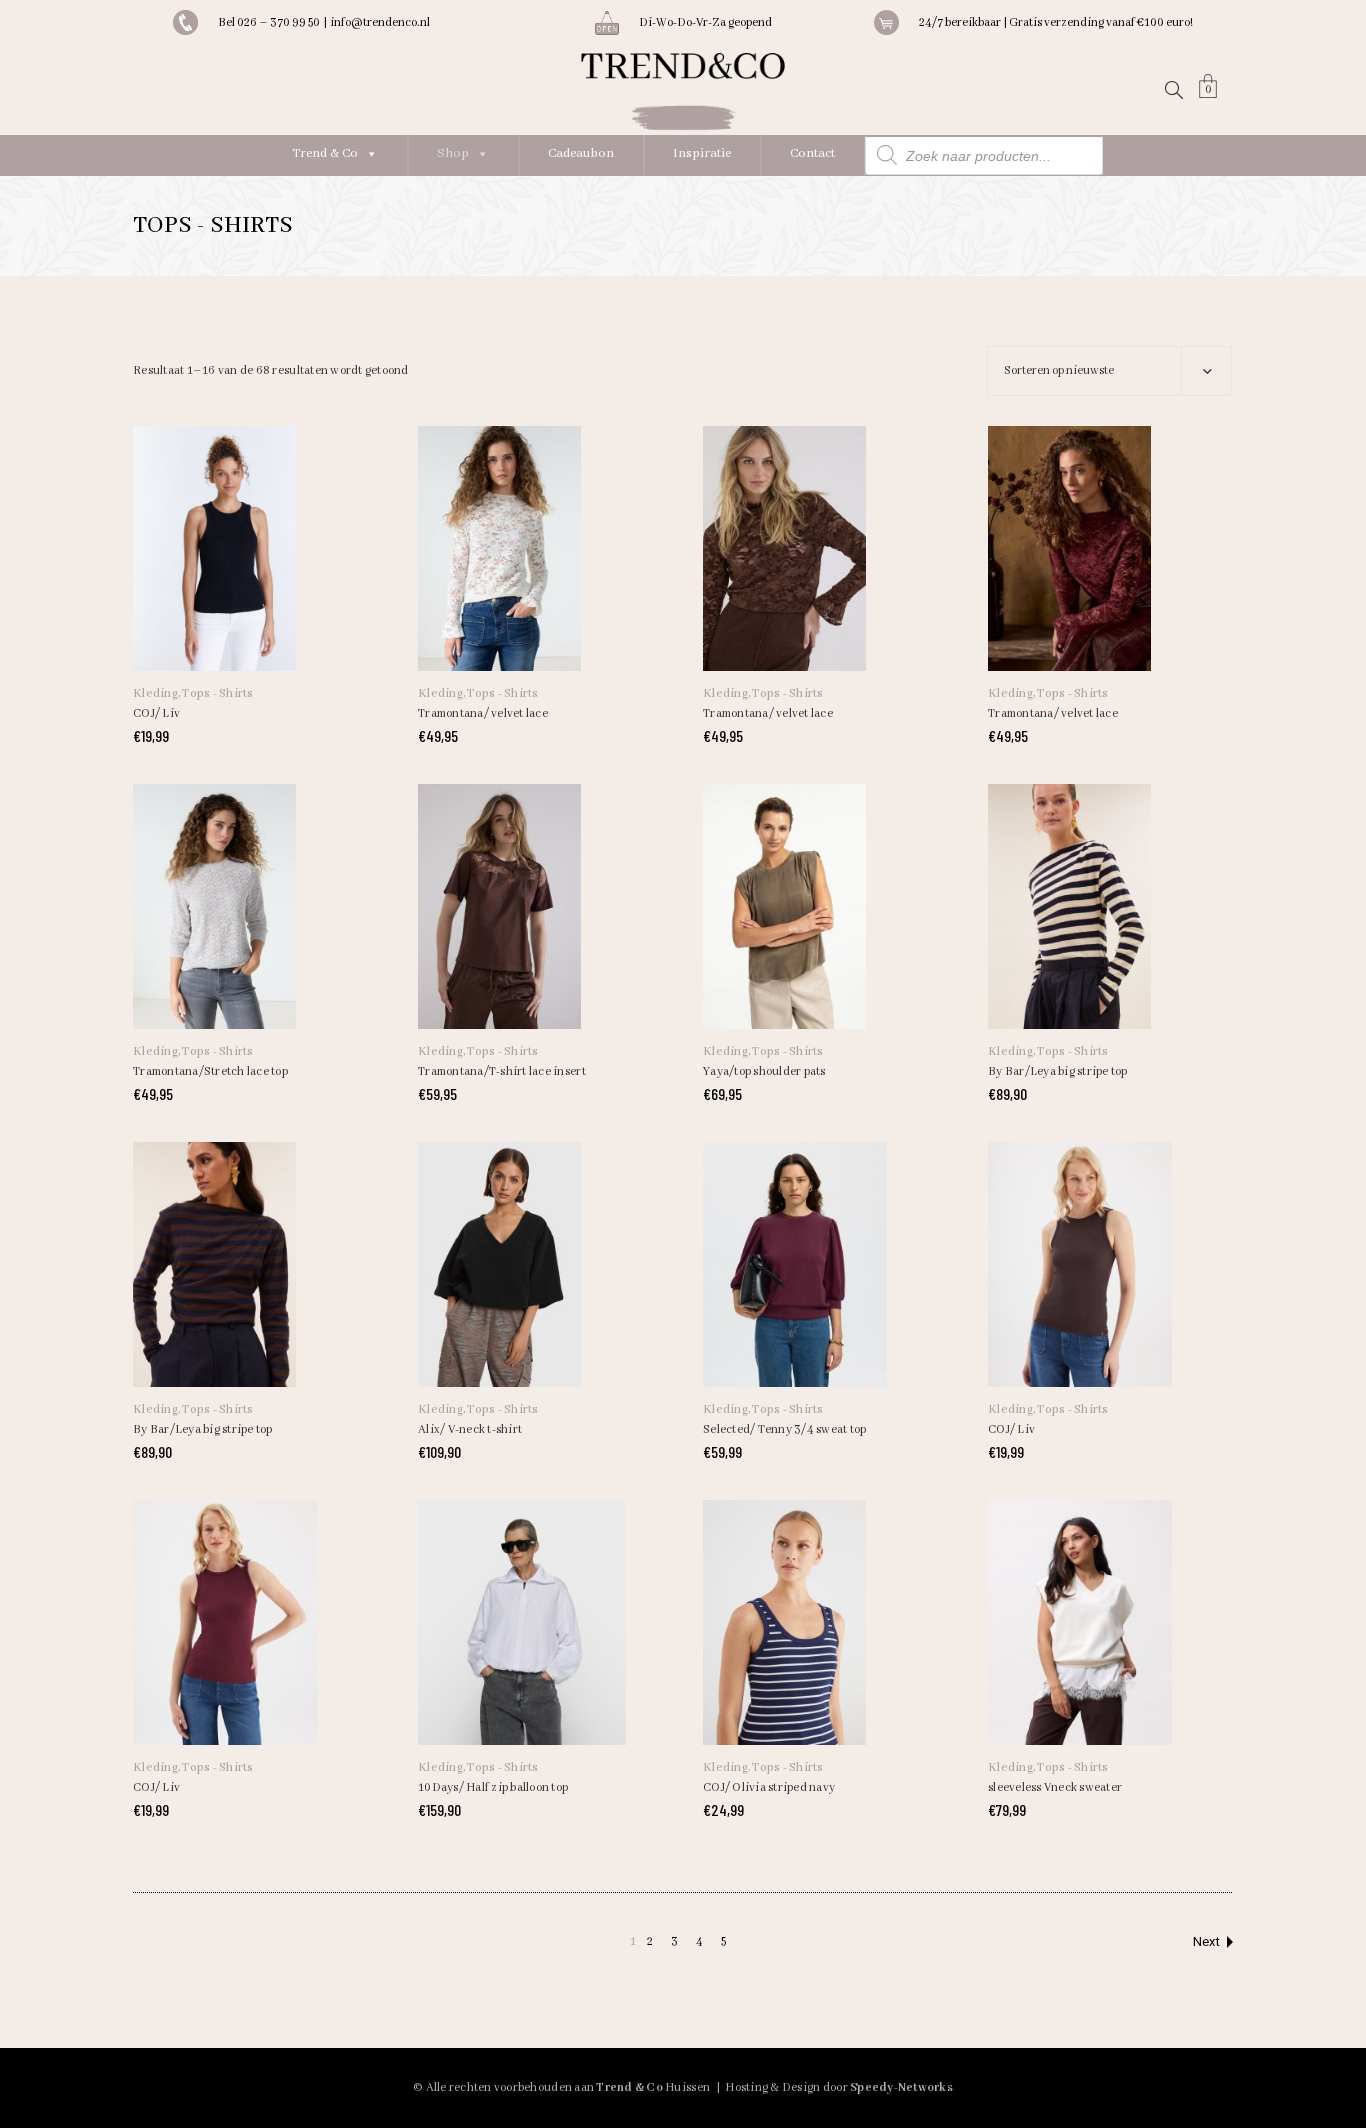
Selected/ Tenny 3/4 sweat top (785, 1429)
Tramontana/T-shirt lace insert (502, 1071)
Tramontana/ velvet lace (483, 713)
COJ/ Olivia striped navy (769, 1787)
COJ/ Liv (156, 713)
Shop (453, 153)
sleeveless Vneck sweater (1055, 1787)
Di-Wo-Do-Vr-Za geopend (705, 22)
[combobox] (1109, 371)
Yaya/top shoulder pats (764, 1071)
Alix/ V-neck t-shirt (470, 1429)
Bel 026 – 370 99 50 (270, 22)
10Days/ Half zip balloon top (493, 1787)
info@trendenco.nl (380, 22)
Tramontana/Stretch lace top (210, 1071)
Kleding (155, 693)
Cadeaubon (581, 153)
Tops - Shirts (217, 693)
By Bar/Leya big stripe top (1058, 1071)
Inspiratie (702, 153)
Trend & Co (325, 153)
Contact (812, 153)
